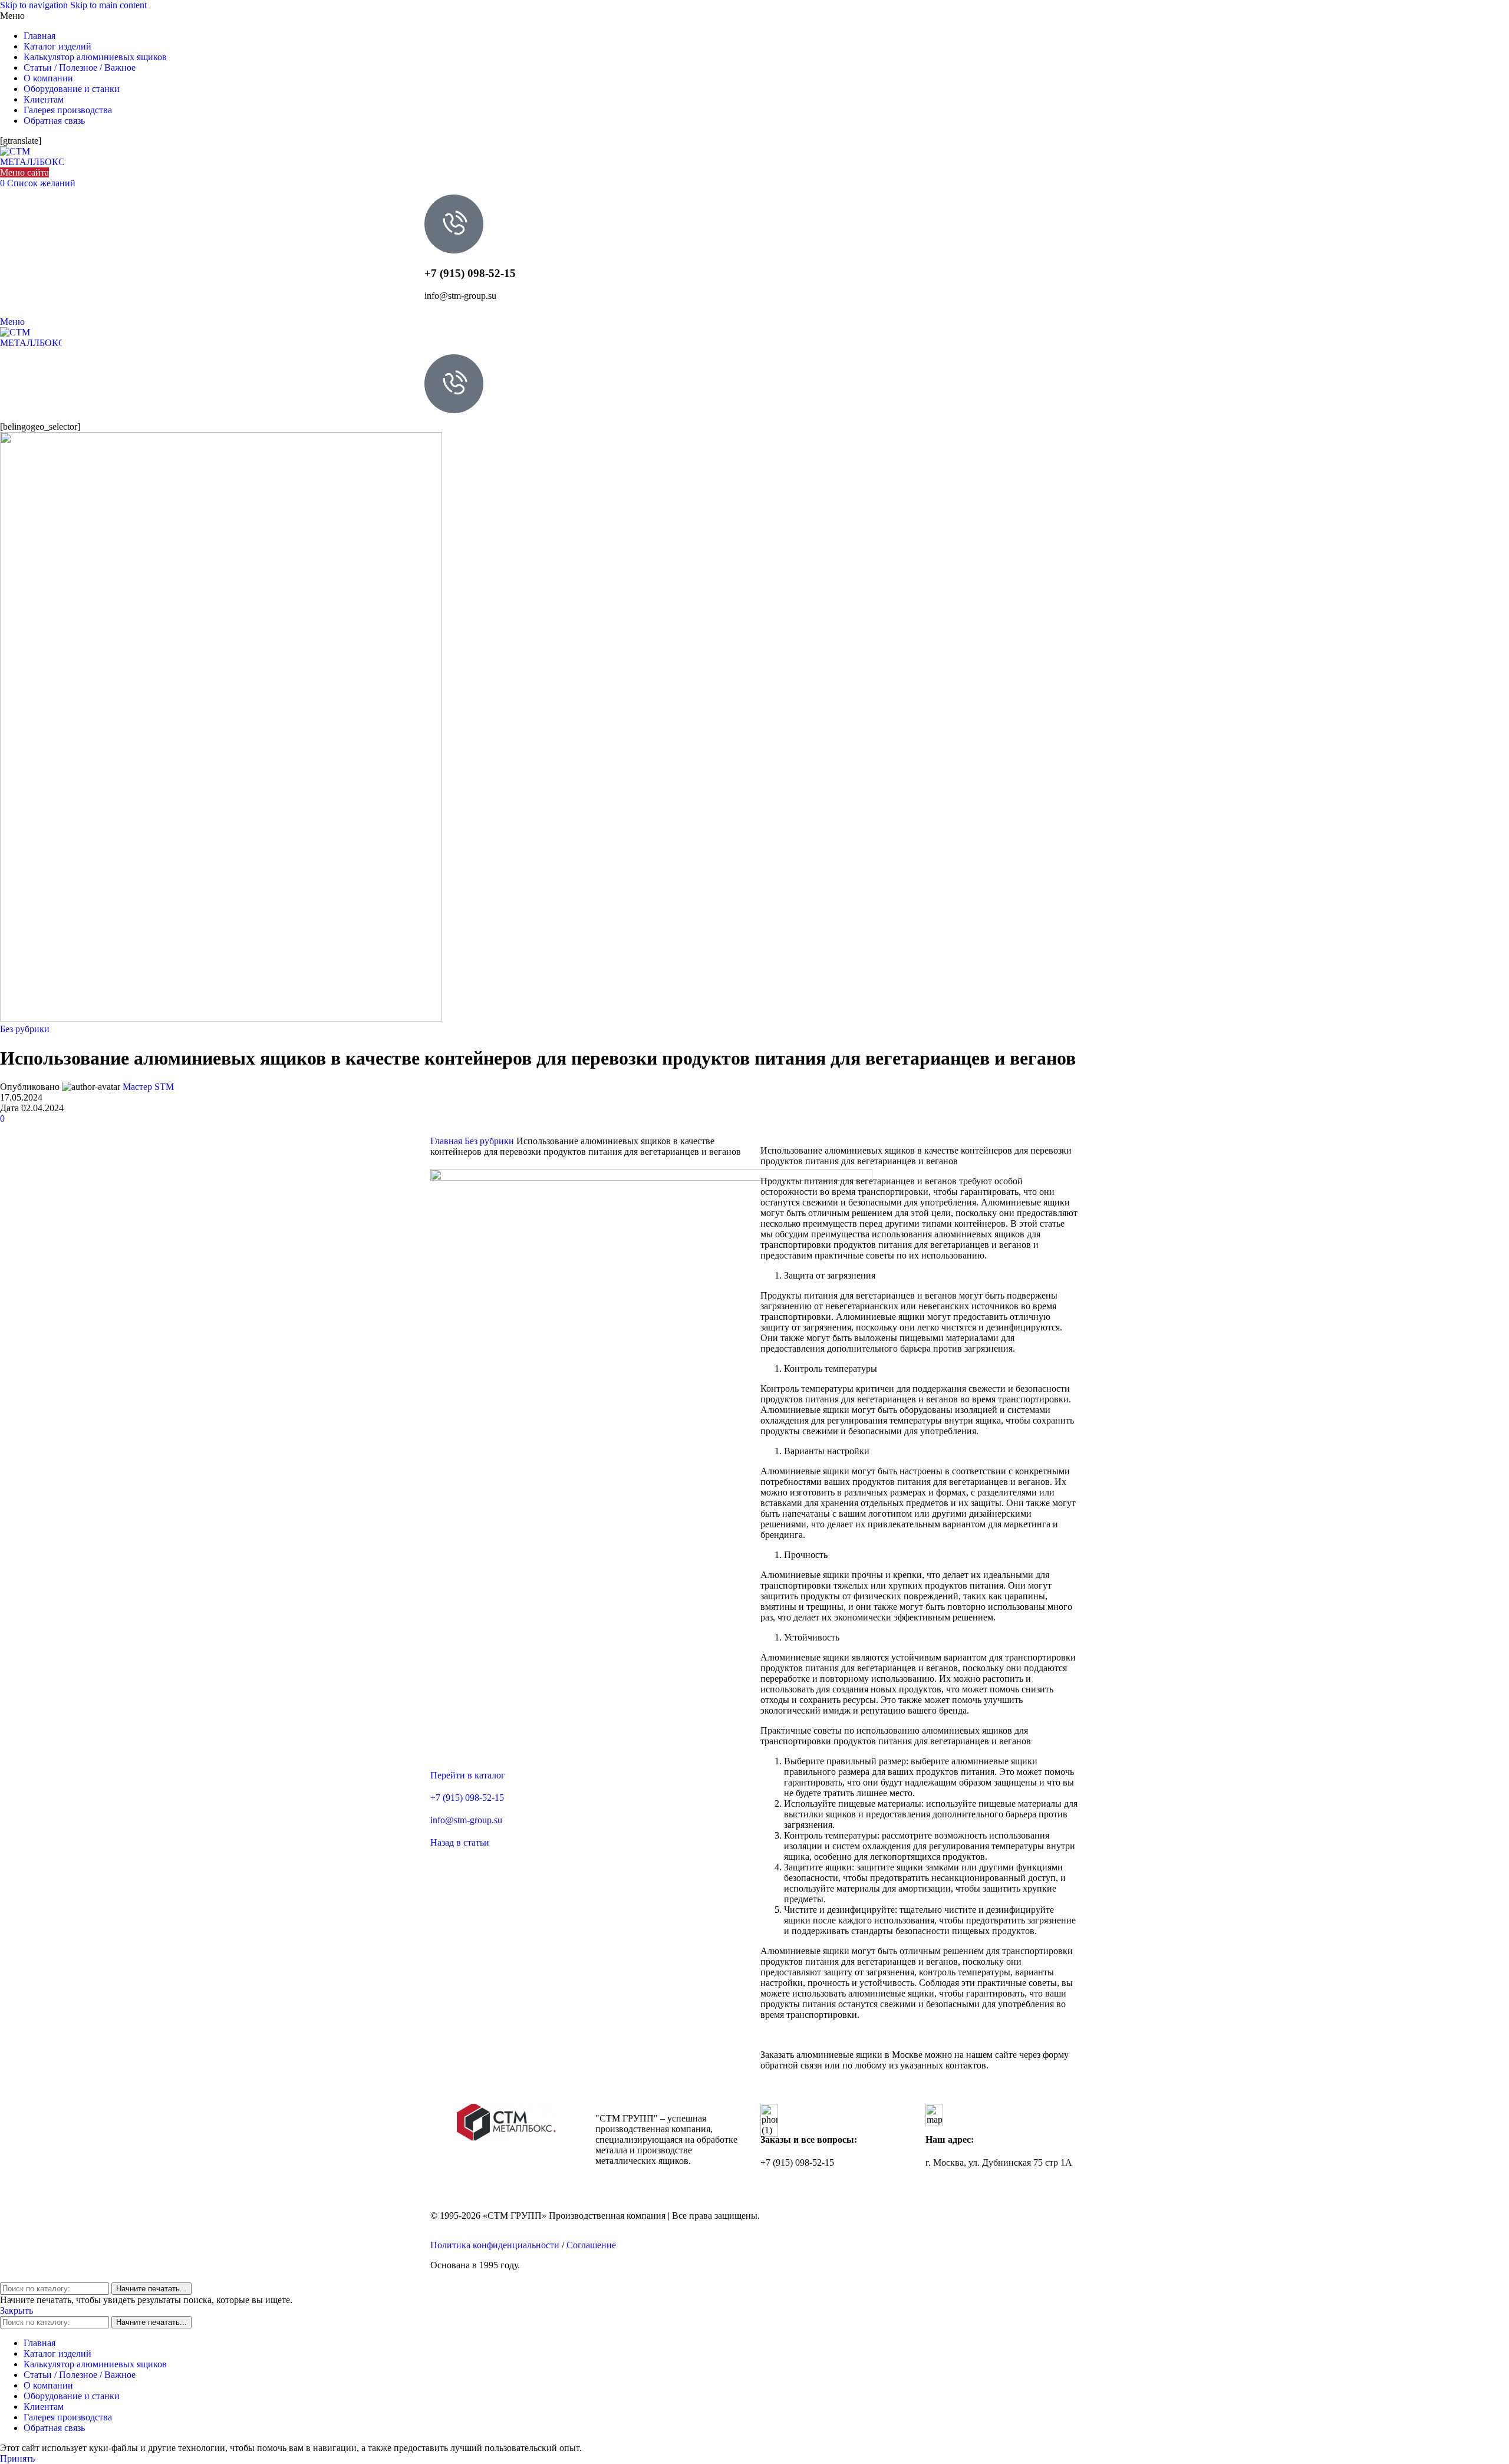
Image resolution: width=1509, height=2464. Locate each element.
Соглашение (591, 2245)
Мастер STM (148, 1087)
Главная (447, 1141)
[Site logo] (32, 162)
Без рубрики (25, 1029)
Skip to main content (108, 5)
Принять (17, 2458)
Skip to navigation (35, 5)
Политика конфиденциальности (495, 2245)
